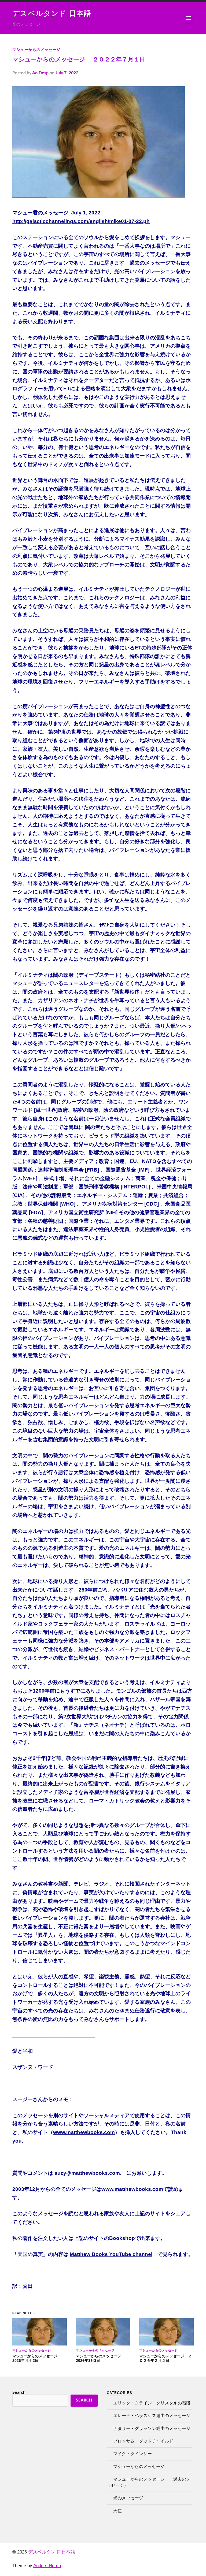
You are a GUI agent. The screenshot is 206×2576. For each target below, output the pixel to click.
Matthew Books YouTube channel (111, 2254)
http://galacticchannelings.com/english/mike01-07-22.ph (81, 221)
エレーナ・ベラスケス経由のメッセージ (152, 2416)
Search (19, 2392)
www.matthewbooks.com (84, 2132)
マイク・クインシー (133, 2454)
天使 (117, 2511)
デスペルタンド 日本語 (52, 14)
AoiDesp (40, 73)
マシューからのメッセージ (36, 50)
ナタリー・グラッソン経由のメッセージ (152, 2429)
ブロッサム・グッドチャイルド (143, 2441)
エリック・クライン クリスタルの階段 (152, 2403)
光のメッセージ (128, 2498)
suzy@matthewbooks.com (87, 2173)
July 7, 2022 (67, 73)
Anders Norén (47, 2566)
